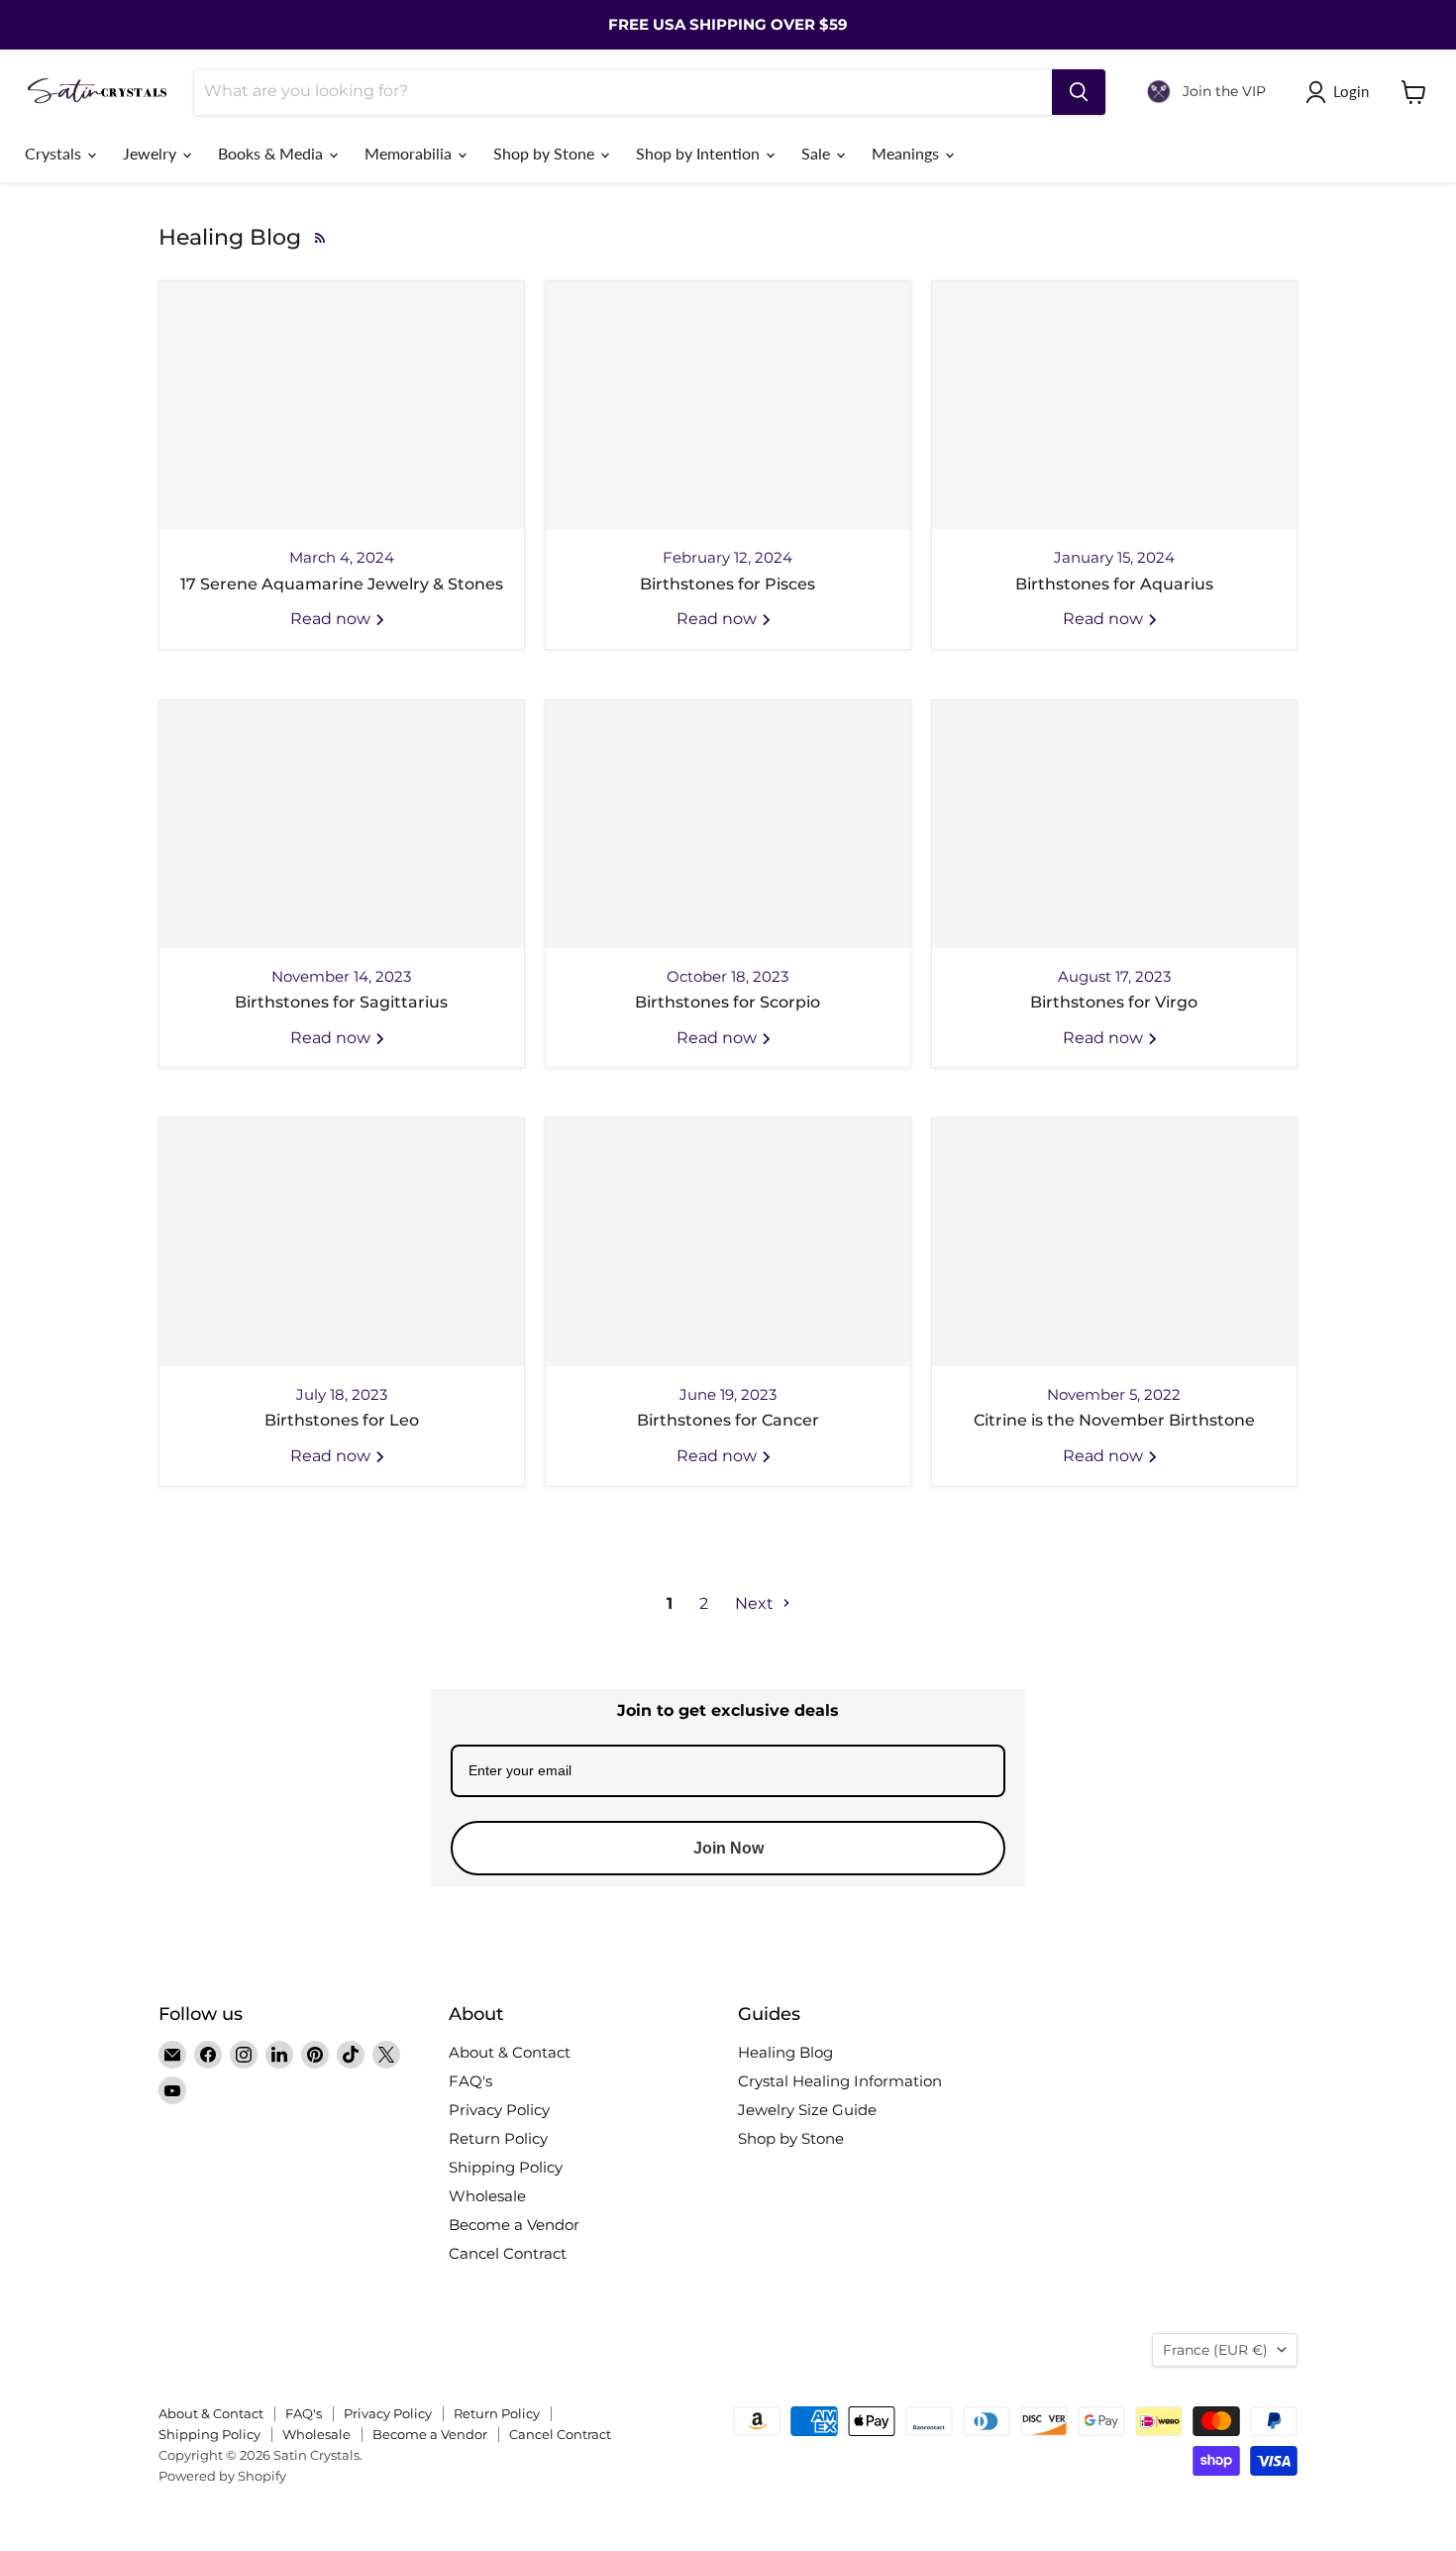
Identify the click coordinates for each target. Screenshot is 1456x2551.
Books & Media (272, 153)
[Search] (1079, 92)
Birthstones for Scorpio (728, 1002)
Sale (818, 153)
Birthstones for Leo (342, 1420)
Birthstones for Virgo (1114, 1002)
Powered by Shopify (222, 2476)
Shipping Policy (506, 2167)
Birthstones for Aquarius (1114, 584)
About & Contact (510, 2052)
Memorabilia (410, 153)
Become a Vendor (514, 2225)
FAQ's (470, 2081)
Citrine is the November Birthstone (1114, 1420)
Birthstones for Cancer (728, 1420)
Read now (332, 619)
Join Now (728, 1848)
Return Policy (498, 2138)
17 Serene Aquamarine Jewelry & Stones (342, 584)
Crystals (55, 153)
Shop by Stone (546, 153)
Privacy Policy (499, 2110)
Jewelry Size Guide (807, 2110)
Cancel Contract (508, 2253)
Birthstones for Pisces (728, 584)
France (1215, 2350)
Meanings (907, 153)
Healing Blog (785, 2052)
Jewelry (152, 153)
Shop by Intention (700, 153)
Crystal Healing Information (840, 2081)
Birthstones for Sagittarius (341, 1002)
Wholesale (487, 2196)
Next (756, 1603)
